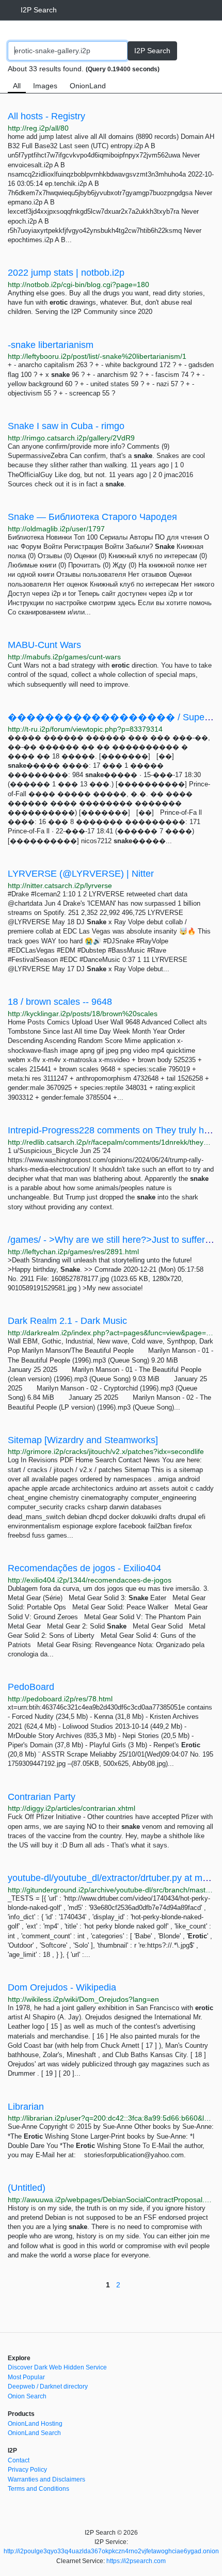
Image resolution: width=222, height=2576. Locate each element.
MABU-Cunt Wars (44, 645)
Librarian (26, 2107)
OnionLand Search (34, 2433)
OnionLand (88, 86)
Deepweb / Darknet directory (48, 2387)
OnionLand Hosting (35, 2424)
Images (45, 86)
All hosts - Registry (46, 116)
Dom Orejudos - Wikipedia (62, 1987)
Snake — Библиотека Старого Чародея (92, 517)
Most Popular (26, 2377)
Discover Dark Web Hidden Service (57, 2367)
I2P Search (39, 10)
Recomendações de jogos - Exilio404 (84, 1568)
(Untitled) (27, 2188)
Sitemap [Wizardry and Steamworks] (83, 1440)
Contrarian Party (42, 1797)
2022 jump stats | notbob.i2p (66, 273)
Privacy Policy (27, 2470)
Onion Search (27, 2396)
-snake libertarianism (51, 345)
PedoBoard (31, 1687)
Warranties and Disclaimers (46, 2479)
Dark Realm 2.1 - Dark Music (67, 1321)
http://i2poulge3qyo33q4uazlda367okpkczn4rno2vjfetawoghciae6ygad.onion (111, 2551)
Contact (19, 2460)
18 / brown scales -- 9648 (60, 1002)
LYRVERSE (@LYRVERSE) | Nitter (81, 874)
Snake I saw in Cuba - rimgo (66, 426)
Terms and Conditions (38, 2489)
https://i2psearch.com (136, 2561)
